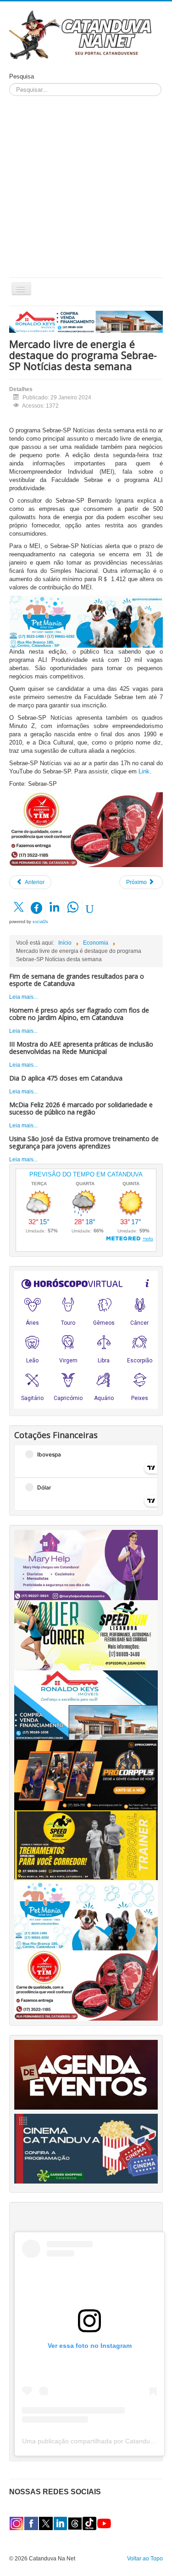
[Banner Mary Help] (86, 1565)
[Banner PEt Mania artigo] (86, 622)
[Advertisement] (86, 187)
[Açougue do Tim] (86, 829)
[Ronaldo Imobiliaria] (86, 1705)
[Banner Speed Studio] (86, 1845)
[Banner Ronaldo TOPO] (86, 321)
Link (144, 771)
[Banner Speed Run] (86, 1635)
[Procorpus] (86, 1775)
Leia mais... (23, 997)
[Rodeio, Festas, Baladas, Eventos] (86, 2074)
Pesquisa (22, 76)
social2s (40, 922)
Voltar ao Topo (145, 2559)
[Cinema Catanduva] (86, 2148)
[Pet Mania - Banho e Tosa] (86, 1915)
